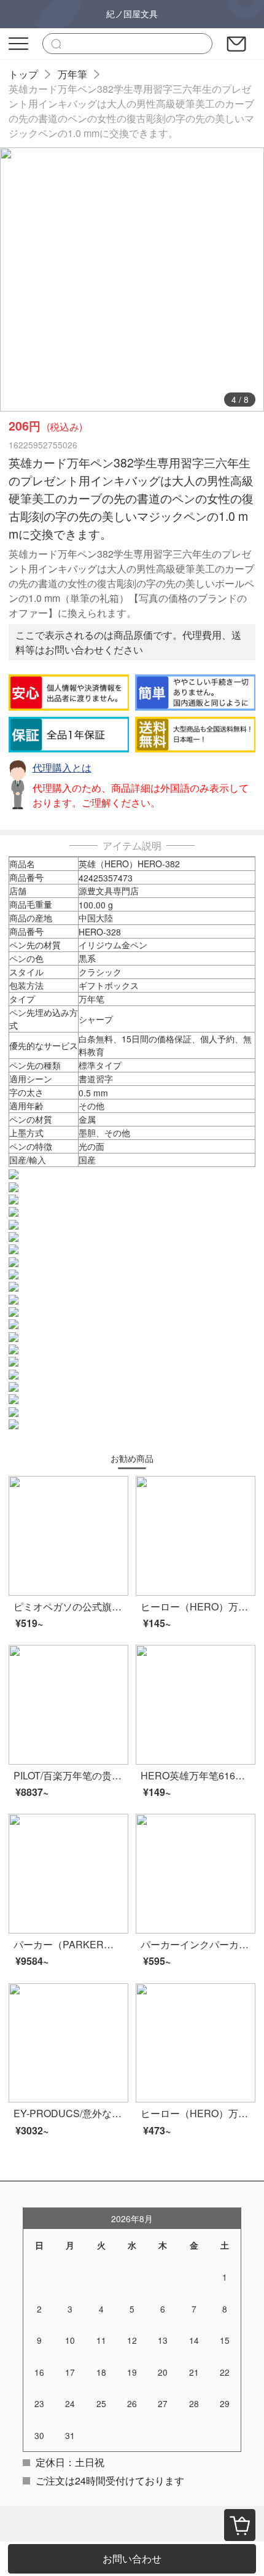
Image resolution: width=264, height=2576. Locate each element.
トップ (23, 74)
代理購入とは (62, 767)
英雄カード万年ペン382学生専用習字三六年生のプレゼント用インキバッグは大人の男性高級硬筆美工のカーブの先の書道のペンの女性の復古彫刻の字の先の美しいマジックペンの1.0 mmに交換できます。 (131, 111)
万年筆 (72, 74)
